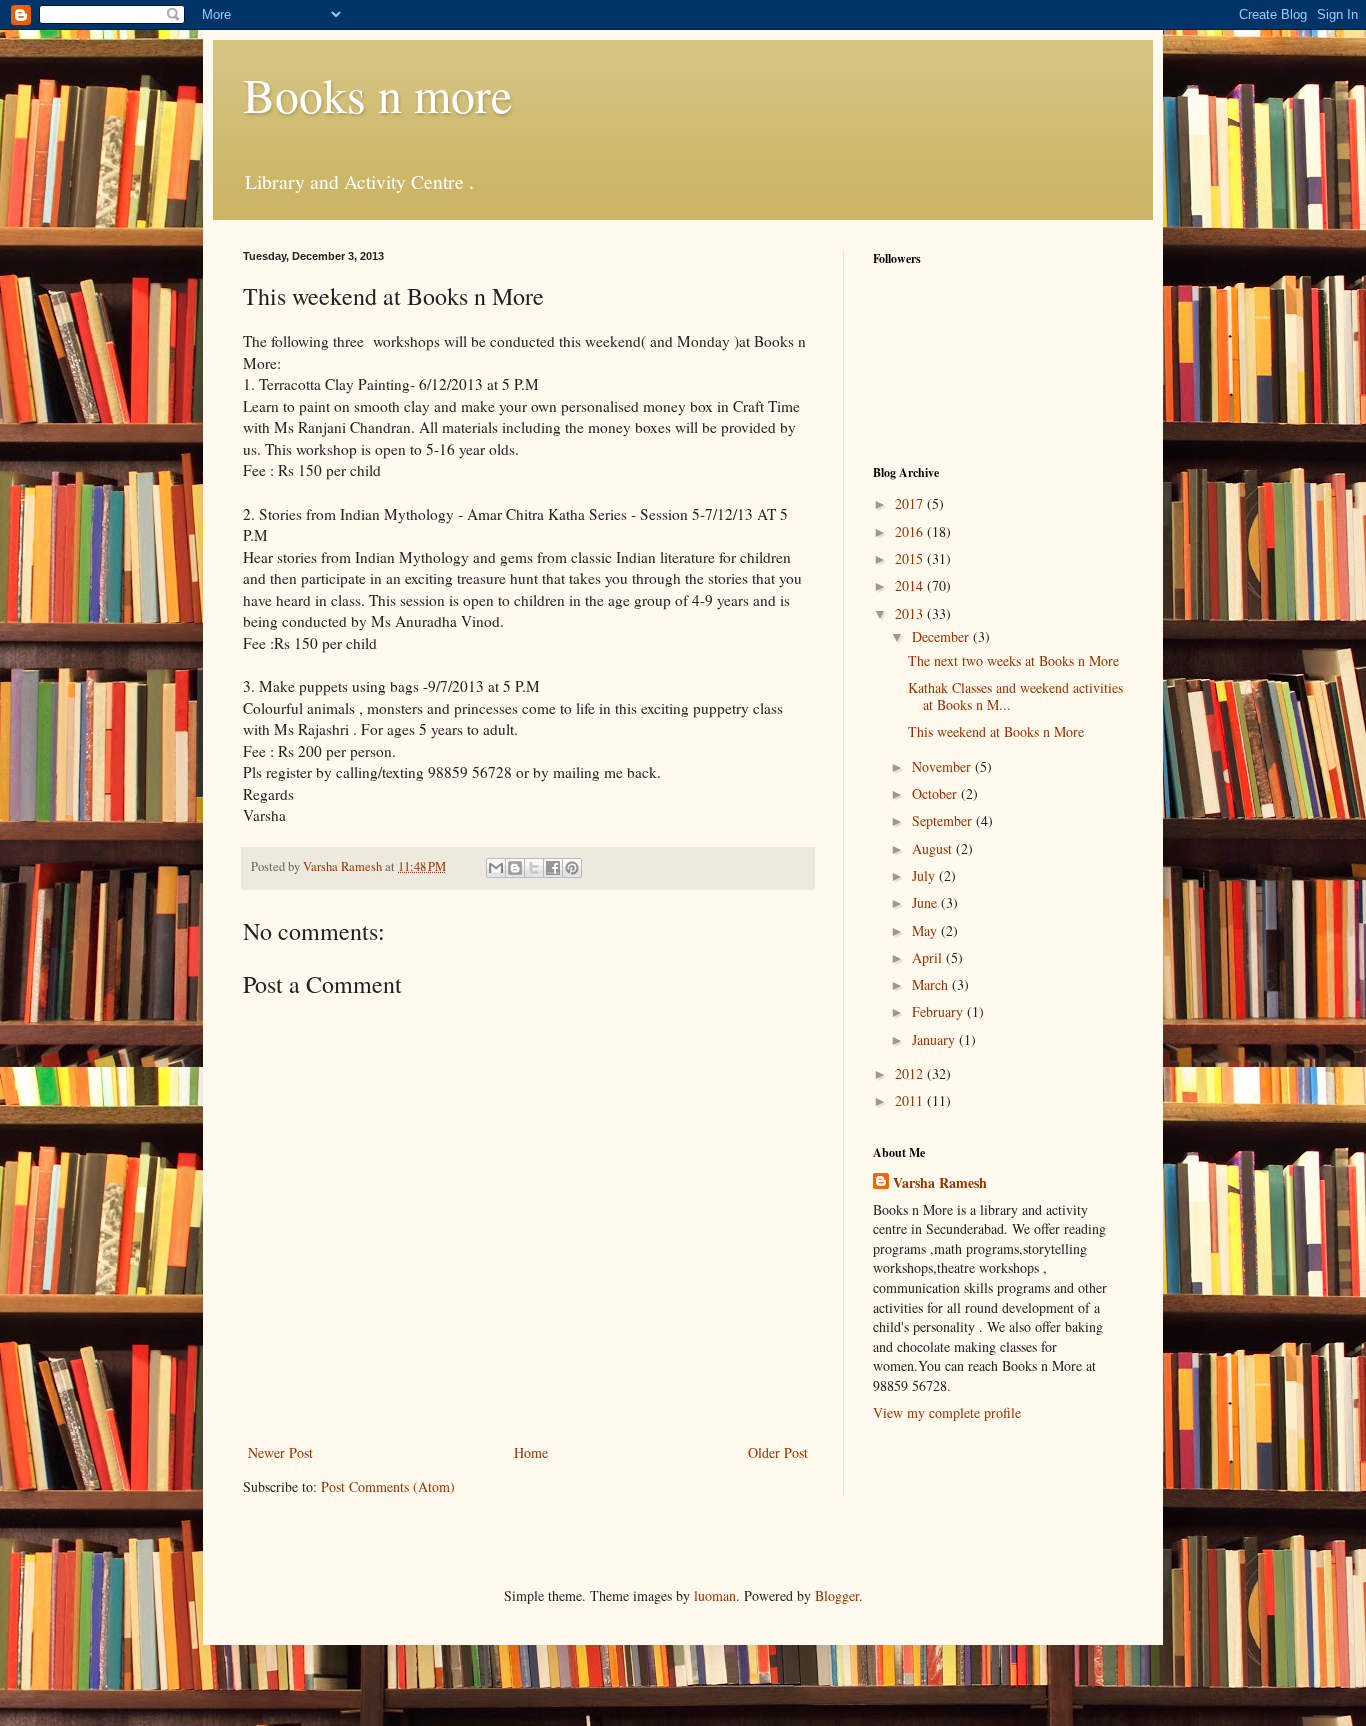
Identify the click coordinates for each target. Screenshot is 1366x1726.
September (944, 820)
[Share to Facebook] (553, 868)
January (935, 1039)
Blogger (837, 1595)
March (932, 984)
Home (531, 1452)
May (926, 930)
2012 (911, 1073)
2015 (911, 558)
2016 (911, 531)
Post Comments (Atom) (388, 1486)
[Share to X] (534, 868)
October (936, 793)
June (926, 902)
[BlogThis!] (515, 868)
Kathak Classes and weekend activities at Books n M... (1015, 696)
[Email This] (496, 868)
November (943, 766)
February (939, 1011)
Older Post (778, 1452)
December (942, 636)
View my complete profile (947, 1412)
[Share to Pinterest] (572, 868)
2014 (911, 585)
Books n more (377, 94)
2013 (911, 613)
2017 (911, 503)
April (929, 957)
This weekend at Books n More (996, 731)
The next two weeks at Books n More (1013, 660)
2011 (911, 1100)
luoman (715, 1595)
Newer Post (280, 1452)
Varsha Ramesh (940, 1183)
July (925, 875)
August (934, 848)
